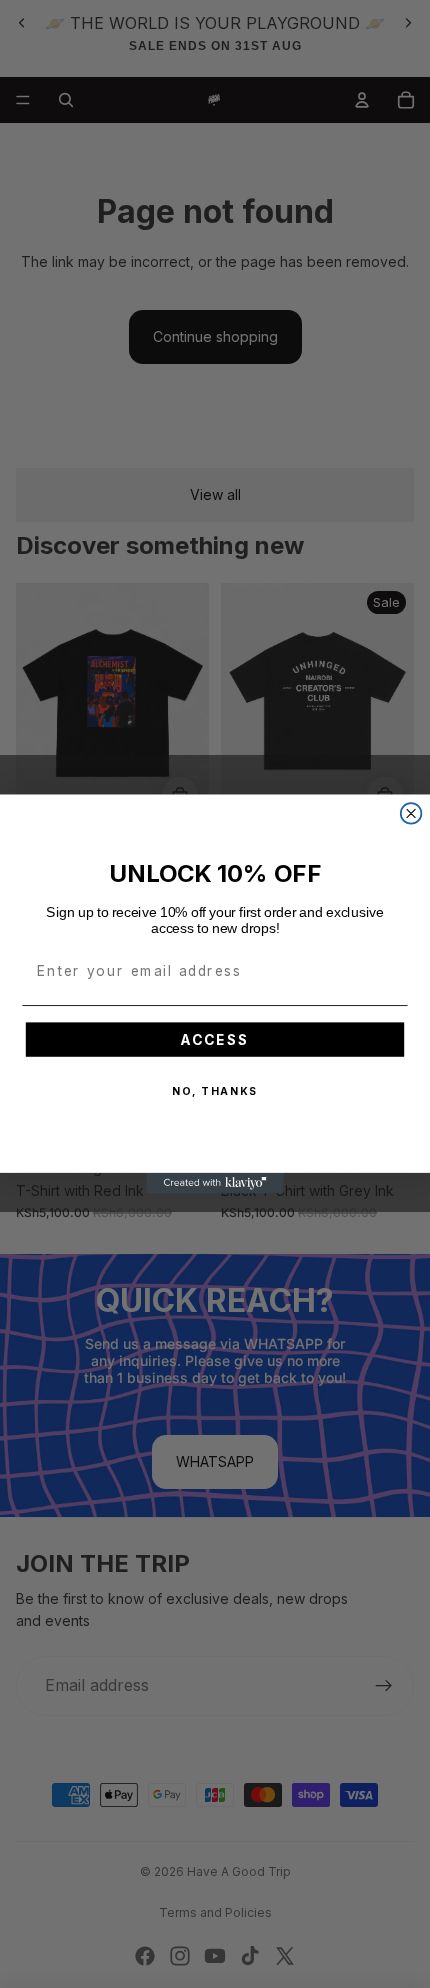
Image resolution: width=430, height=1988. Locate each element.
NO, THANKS (215, 1091)
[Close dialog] (411, 813)
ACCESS (215, 1039)
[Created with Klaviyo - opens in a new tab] (215, 1183)
